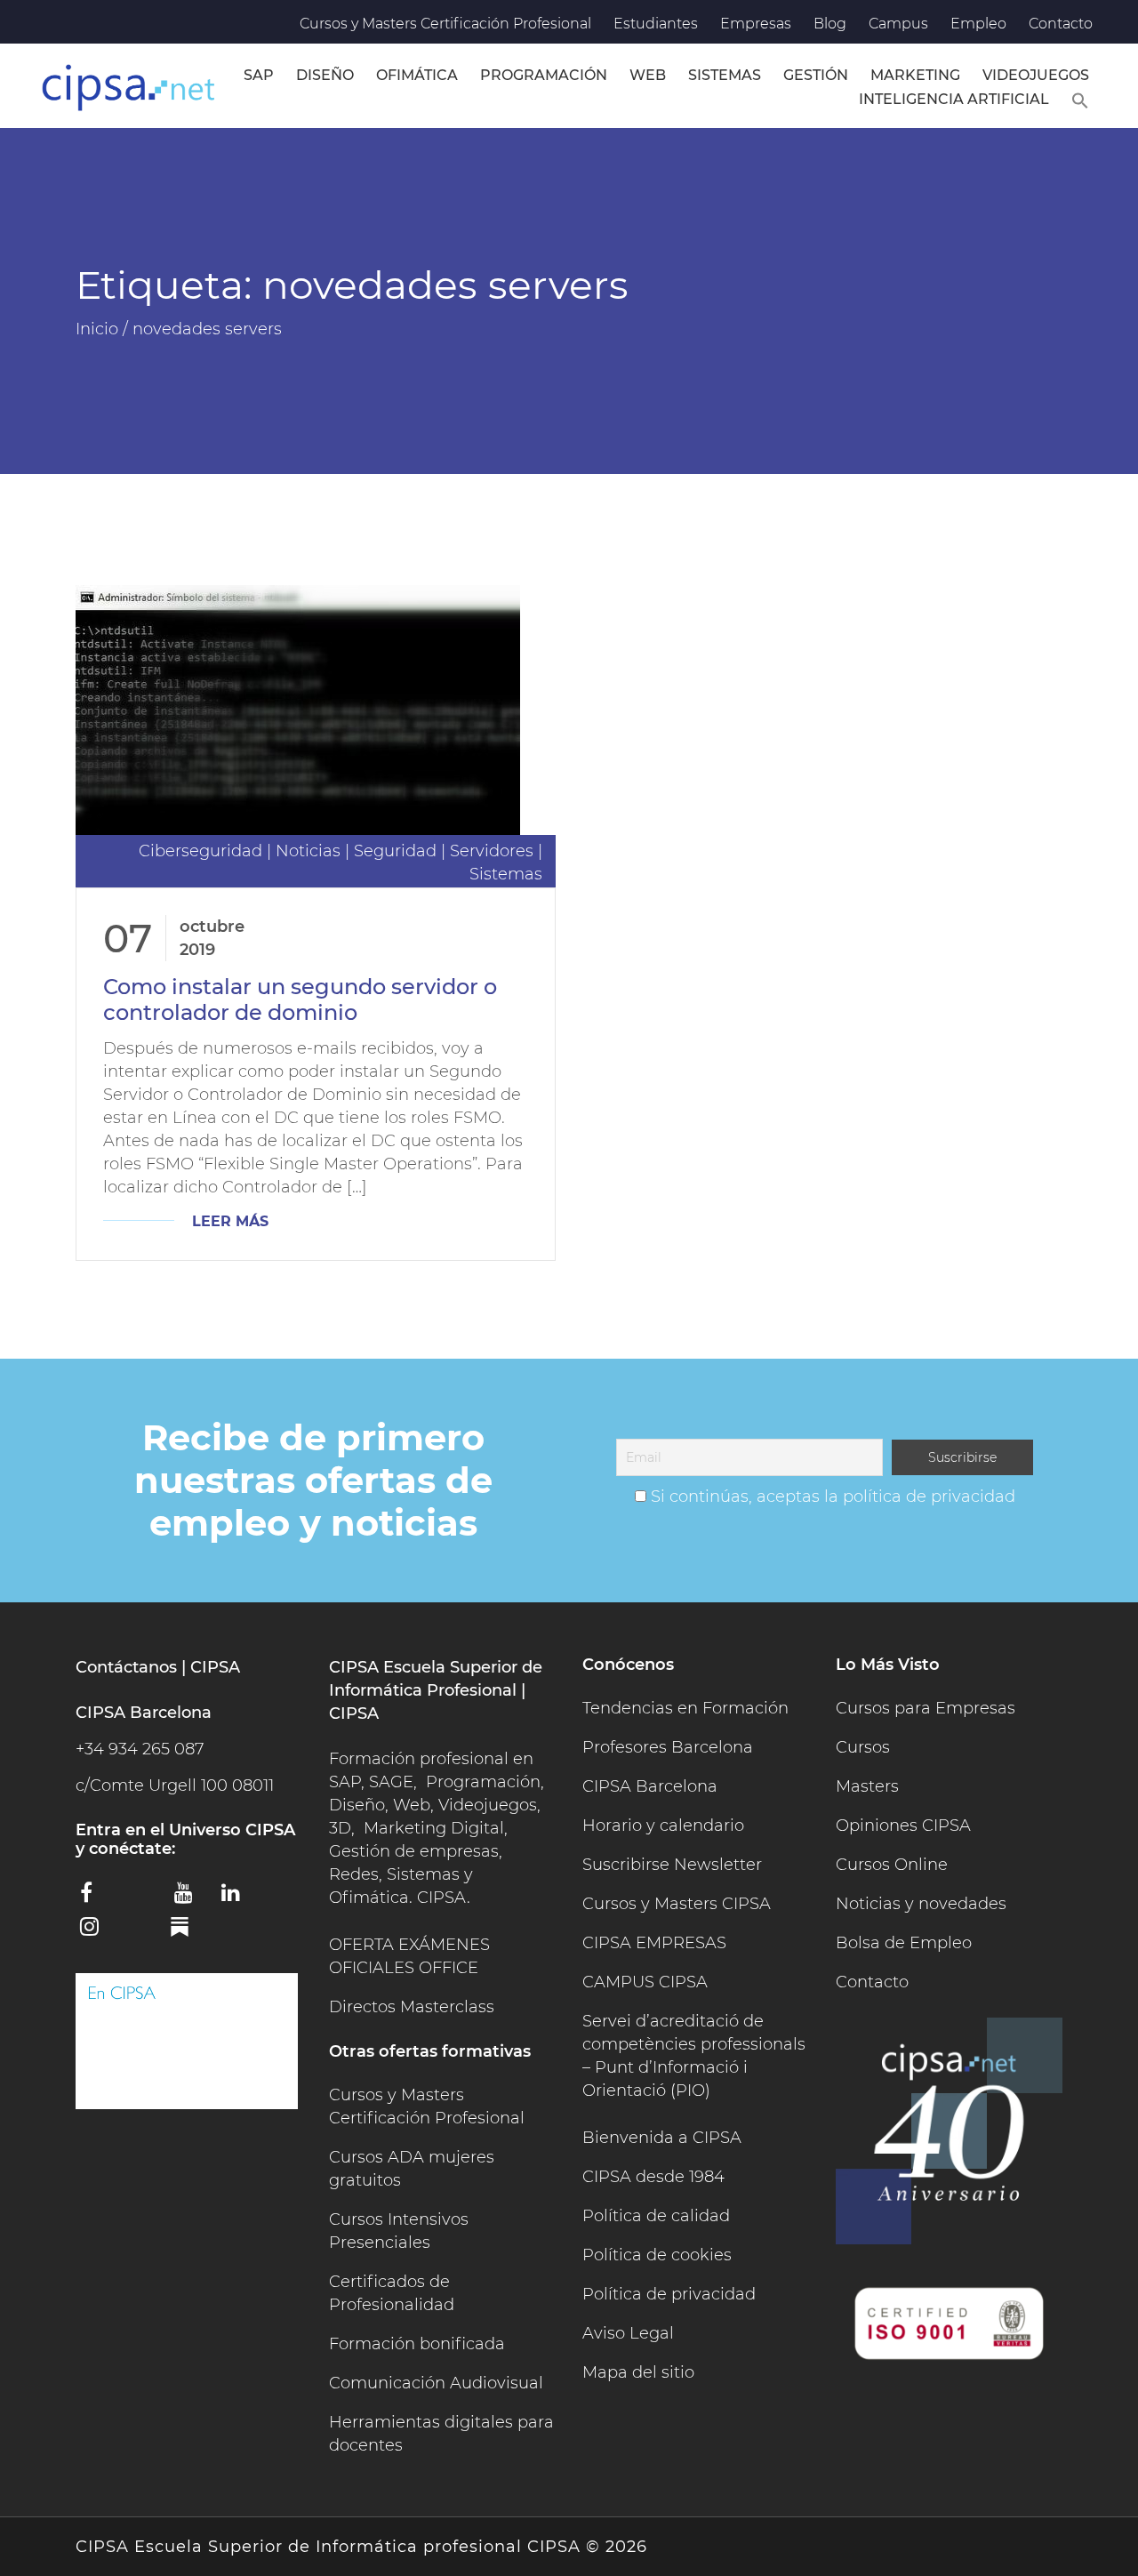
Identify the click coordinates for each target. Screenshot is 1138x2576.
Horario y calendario (663, 1826)
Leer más (230, 1221)
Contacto (1061, 24)
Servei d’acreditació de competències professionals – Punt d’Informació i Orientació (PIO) (694, 2056)
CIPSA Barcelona (650, 1786)
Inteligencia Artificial (954, 99)
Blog (830, 24)
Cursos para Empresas (926, 1708)
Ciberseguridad (200, 851)
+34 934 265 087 (140, 1749)
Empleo (978, 24)
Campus (898, 24)
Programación (544, 75)
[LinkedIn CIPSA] (238, 1898)
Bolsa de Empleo (904, 1943)
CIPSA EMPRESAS (654, 1943)
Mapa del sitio (638, 2372)
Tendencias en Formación (685, 1708)
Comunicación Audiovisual (436, 2383)
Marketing (915, 75)
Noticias (308, 851)
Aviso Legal (628, 2333)
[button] (1080, 98)
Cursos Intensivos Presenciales (399, 2231)
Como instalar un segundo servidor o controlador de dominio (300, 999)
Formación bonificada (417, 2344)
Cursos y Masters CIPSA (677, 1904)
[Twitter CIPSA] (144, 1896)
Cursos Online (892, 1865)
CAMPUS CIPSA (645, 1982)
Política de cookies (657, 2255)
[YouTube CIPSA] (191, 1898)
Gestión (816, 75)
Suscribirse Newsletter (672, 1865)
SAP (259, 75)
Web (648, 75)
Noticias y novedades (921, 1904)
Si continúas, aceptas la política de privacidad (833, 1497)
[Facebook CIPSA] (97, 1898)
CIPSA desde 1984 (653, 2177)
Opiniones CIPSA (903, 1826)
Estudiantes (656, 24)
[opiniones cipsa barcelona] (187, 2041)
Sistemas (725, 75)
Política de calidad (656, 2216)
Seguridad (395, 851)
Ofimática (417, 75)
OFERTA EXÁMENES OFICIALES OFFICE (409, 1956)
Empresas (756, 24)
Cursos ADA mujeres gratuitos (412, 2169)
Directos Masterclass (412, 2007)
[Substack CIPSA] (191, 1933)
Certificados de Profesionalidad (392, 2293)
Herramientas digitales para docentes (441, 2434)
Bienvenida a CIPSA (662, 2138)
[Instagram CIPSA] (97, 1932)
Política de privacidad (669, 2294)
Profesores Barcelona (668, 1747)
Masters (867, 1786)
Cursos (863, 1747)
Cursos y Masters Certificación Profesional (445, 24)
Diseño (325, 75)
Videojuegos (1036, 75)
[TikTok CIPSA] (144, 1930)
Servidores (492, 851)
